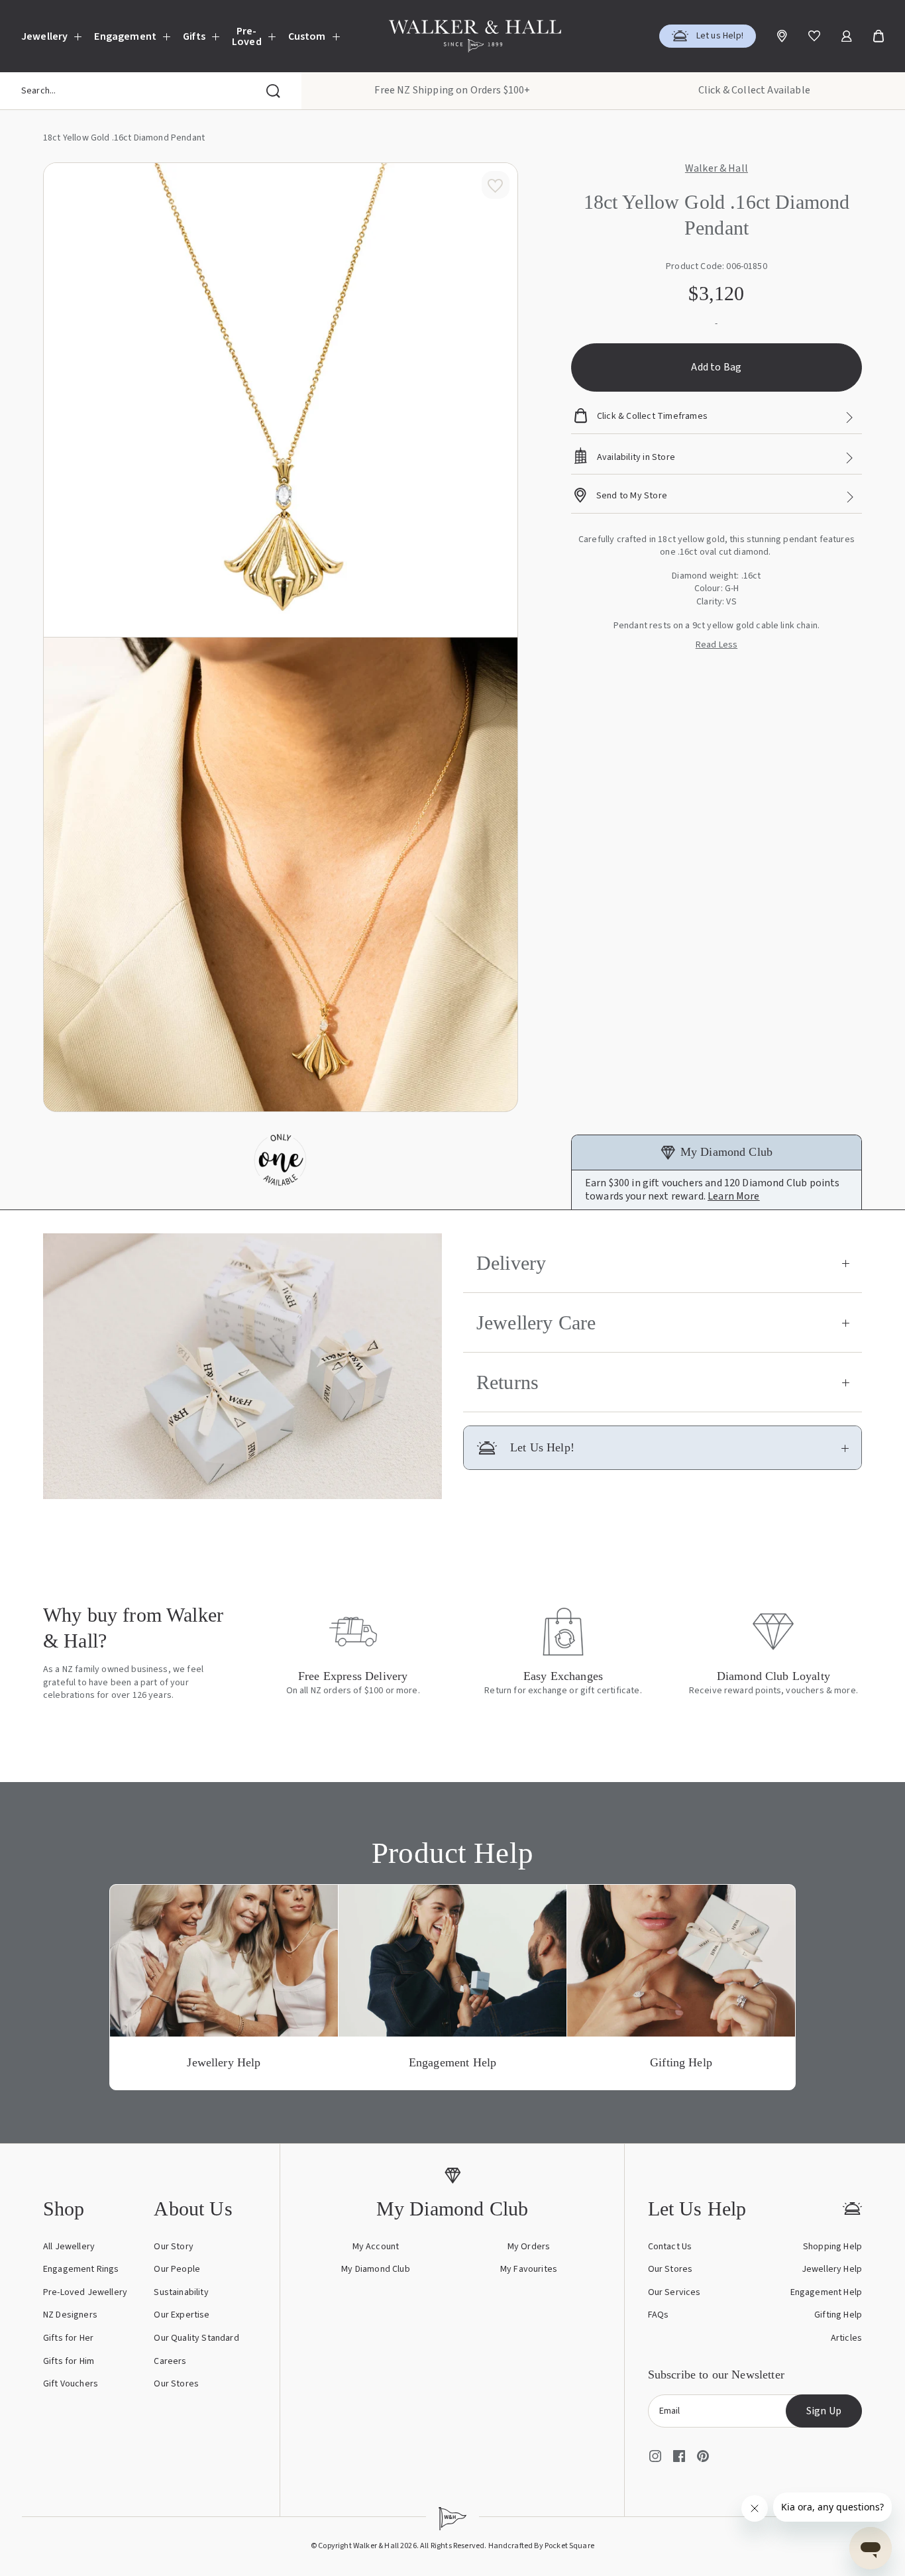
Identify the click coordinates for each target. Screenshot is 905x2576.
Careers (170, 2361)
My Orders (529, 2247)
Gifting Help (838, 2315)
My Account (376, 2247)
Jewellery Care (536, 1322)
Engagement (125, 36)
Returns (507, 1382)
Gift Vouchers (71, 2384)
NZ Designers (70, 2315)
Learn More (734, 1196)
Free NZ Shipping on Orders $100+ (452, 90)
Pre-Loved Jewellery (85, 2292)
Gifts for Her (68, 2338)
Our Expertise (182, 2315)
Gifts (194, 36)
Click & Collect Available (754, 90)
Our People (177, 2269)
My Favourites (529, 2269)
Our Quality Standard (196, 2338)
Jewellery (44, 36)
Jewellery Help (832, 2269)
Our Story (173, 2247)
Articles (846, 2338)
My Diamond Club (375, 2269)
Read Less (717, 645)
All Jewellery (69, 2247)
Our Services (674, 2292)
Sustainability (181, 2292)
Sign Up (824, 2411)
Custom (307, 36)
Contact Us (670, 2247)
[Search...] (273, 91)
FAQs (659, 2315)
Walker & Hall (717, 169)
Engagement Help (826, 2292)
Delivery (511, 1263)
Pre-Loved (247, 36)
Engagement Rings (81, 2269)
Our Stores (176, 2384)
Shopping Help (832, 2247)
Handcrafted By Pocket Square (541, 2546)
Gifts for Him (69, 2361)
